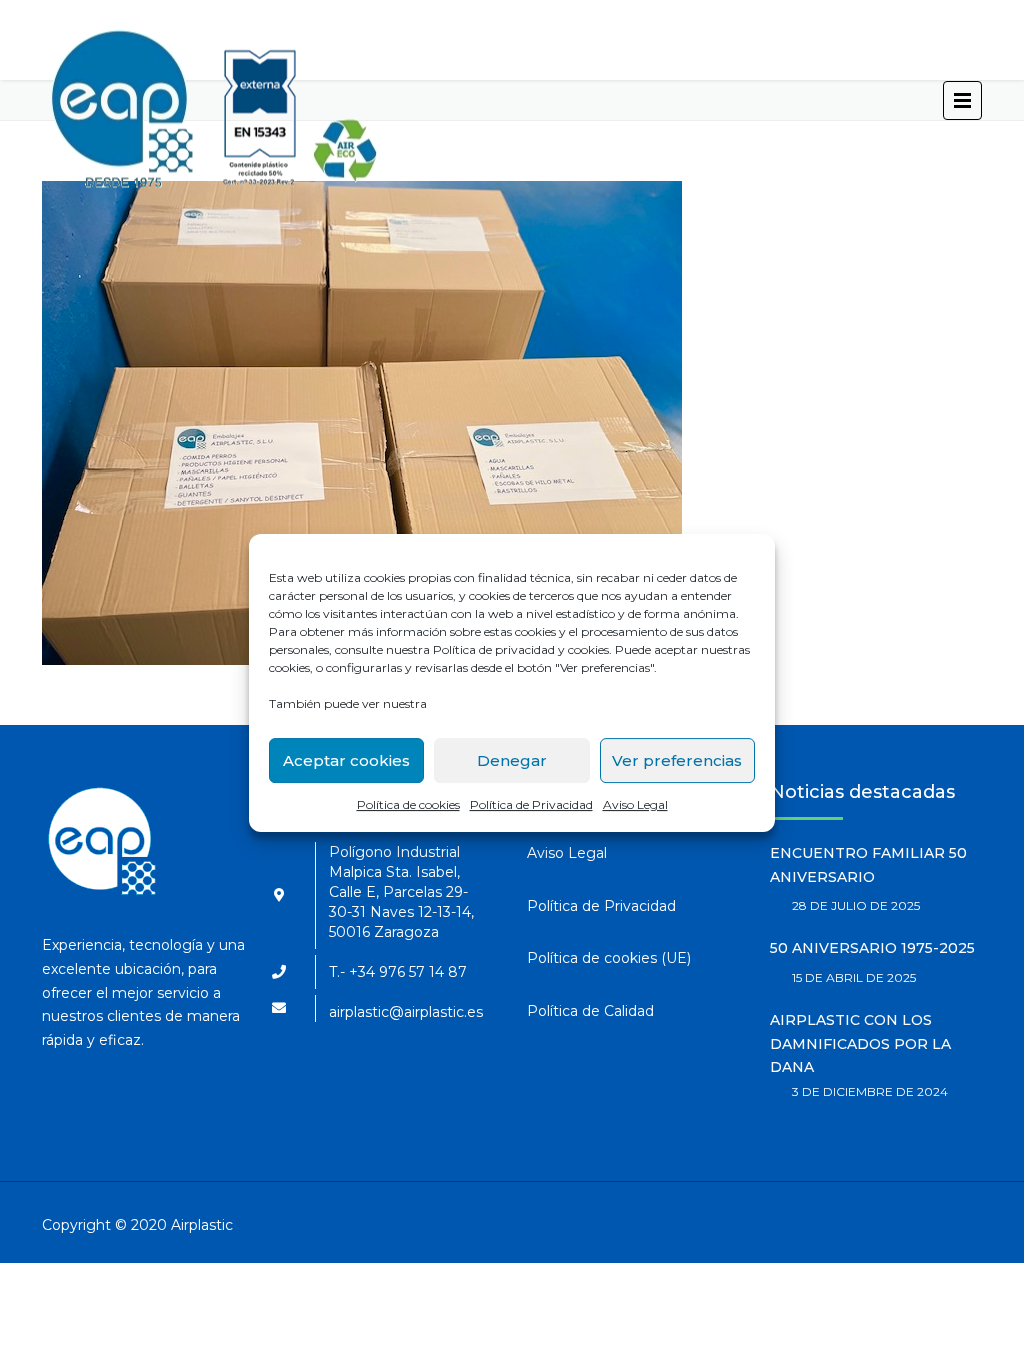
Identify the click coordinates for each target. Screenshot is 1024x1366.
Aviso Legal (635, 804)
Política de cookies (408, 804)
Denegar (512, 760)
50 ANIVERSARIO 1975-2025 (872, 948)
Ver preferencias (677, 760)
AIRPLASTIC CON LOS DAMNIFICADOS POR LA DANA (860, 1044)
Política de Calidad (590, 1011)
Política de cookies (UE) (609, 958)
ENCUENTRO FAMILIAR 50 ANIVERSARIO (868, 865)
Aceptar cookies (346, 760)
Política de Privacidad (531, 804)
